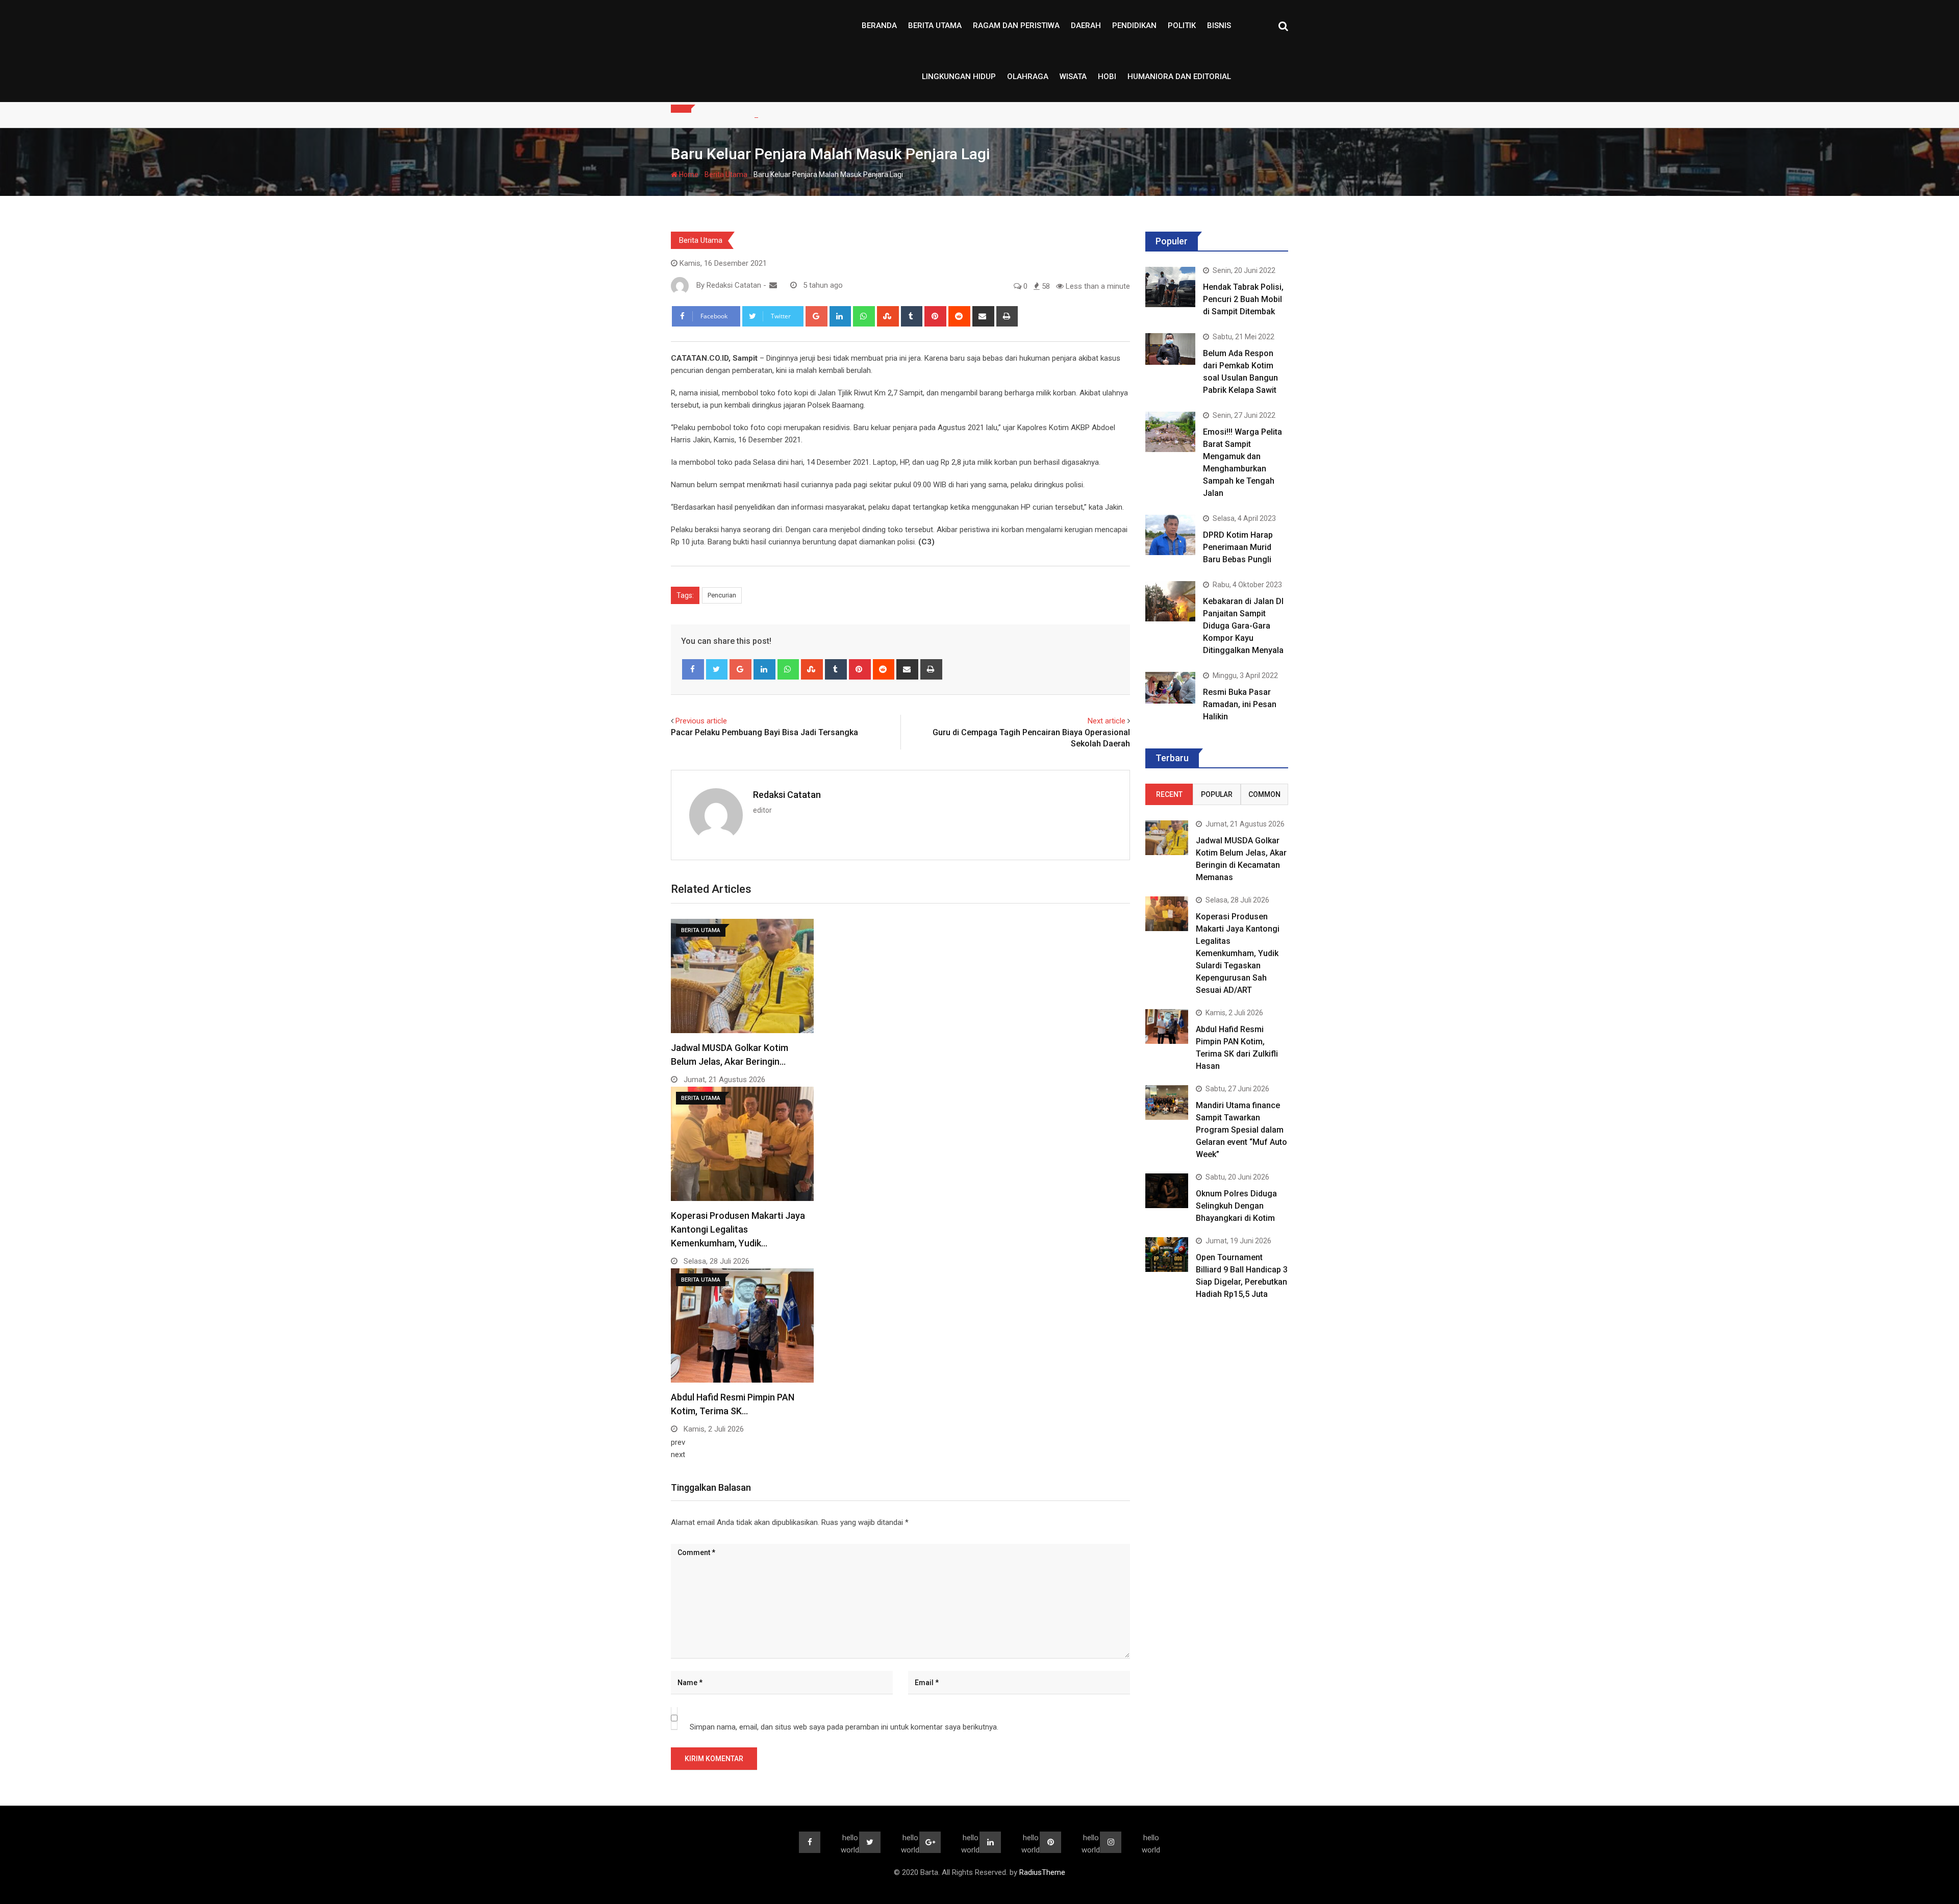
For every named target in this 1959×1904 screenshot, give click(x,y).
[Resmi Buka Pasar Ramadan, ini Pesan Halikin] (1170, 687)
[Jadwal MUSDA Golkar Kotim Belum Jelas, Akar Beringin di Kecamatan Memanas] (1167, 837)
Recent (1169, 794)
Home (688, 174)
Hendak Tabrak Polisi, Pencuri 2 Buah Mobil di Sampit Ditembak (1243, 299)
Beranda (879, 26)
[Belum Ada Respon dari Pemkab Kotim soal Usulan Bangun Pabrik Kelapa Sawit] (1170, 349)
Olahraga (1028, 77)
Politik (1182, 26)
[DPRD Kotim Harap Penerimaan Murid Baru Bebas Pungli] (1170, 535)
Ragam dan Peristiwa (1016, 26)
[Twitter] (717, 669)
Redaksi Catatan (787, 795)
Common (1264, 794)
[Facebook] (693, 669)
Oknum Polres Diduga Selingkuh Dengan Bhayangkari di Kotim (1236, 1206)
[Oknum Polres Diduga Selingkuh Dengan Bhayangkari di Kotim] (1167, 1191)
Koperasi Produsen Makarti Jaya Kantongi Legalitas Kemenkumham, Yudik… (738, 1229)
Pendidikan (1134, 26)
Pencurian (722, 595)
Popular (1217, 794)
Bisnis (1219, 26)
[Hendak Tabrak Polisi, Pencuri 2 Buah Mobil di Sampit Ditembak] (1170, 287)
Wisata (1073, 77)
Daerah (1086, 26)
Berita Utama (935, 26)
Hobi (1107, 77)
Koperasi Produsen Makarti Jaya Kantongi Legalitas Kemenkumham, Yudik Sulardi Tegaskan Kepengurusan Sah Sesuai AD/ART (1238, 953)
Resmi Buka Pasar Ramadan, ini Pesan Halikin (1240, 704)
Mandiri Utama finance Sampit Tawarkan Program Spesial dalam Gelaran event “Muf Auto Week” (1241, 1130)
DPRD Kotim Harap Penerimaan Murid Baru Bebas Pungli (1238, 547)
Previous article (701, 721)
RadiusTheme (1042, 1872)
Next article (1107, 721)
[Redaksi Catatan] (773, 285)
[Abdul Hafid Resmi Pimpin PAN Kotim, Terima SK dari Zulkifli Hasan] (1167, 1026)
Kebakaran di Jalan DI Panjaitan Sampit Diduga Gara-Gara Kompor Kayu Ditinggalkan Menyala (1243, 626)
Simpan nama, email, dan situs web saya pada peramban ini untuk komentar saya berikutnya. (844, 1727)
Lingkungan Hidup (959, 77)
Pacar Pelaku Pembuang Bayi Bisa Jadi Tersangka (764, 732)
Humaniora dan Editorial (1179, 77)
